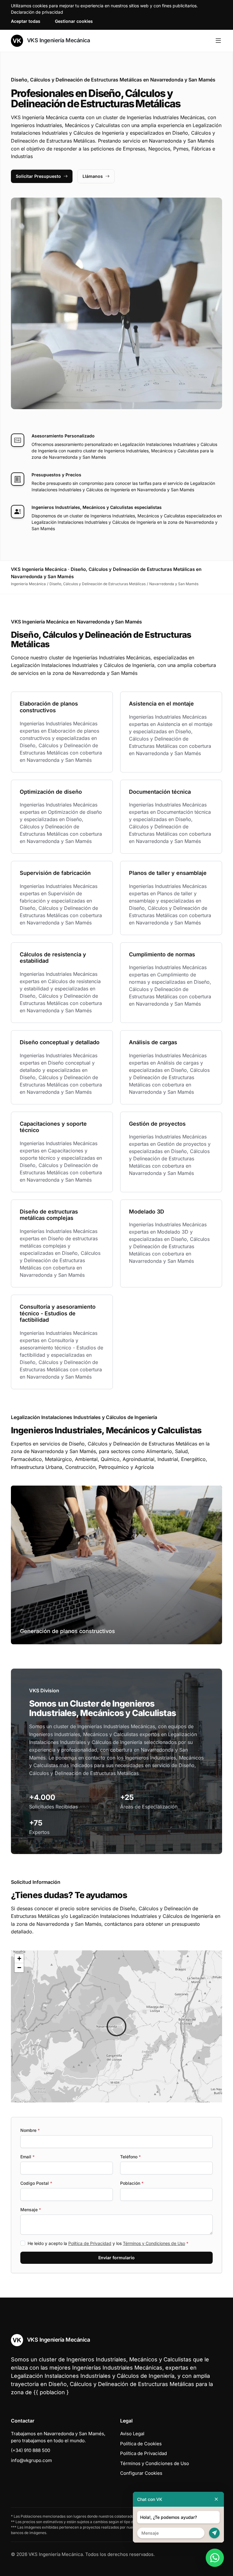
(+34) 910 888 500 (30, 2450)
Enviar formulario (116, 2258)
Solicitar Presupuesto (38, 176)
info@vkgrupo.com (31, 2460)
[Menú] (218, 41)
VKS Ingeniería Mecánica (58, 40)
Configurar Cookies (141, 2473)
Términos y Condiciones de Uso (154, 2243)
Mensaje (31, 2210)
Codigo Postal (36, 2183)
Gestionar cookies (74, 21)
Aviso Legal (132, 2434)
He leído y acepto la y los (108, 2243)
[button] (116, 2026)
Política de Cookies (141, 2444)
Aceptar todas (26, 21)
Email (27, 2157)
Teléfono (130, 2157)
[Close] (216, 2499)
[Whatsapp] (215, 2558)
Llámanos (93, 176)
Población (132, 2183)
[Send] (214, 2533)
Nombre (30, 2130)
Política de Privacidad (90, 2243)
